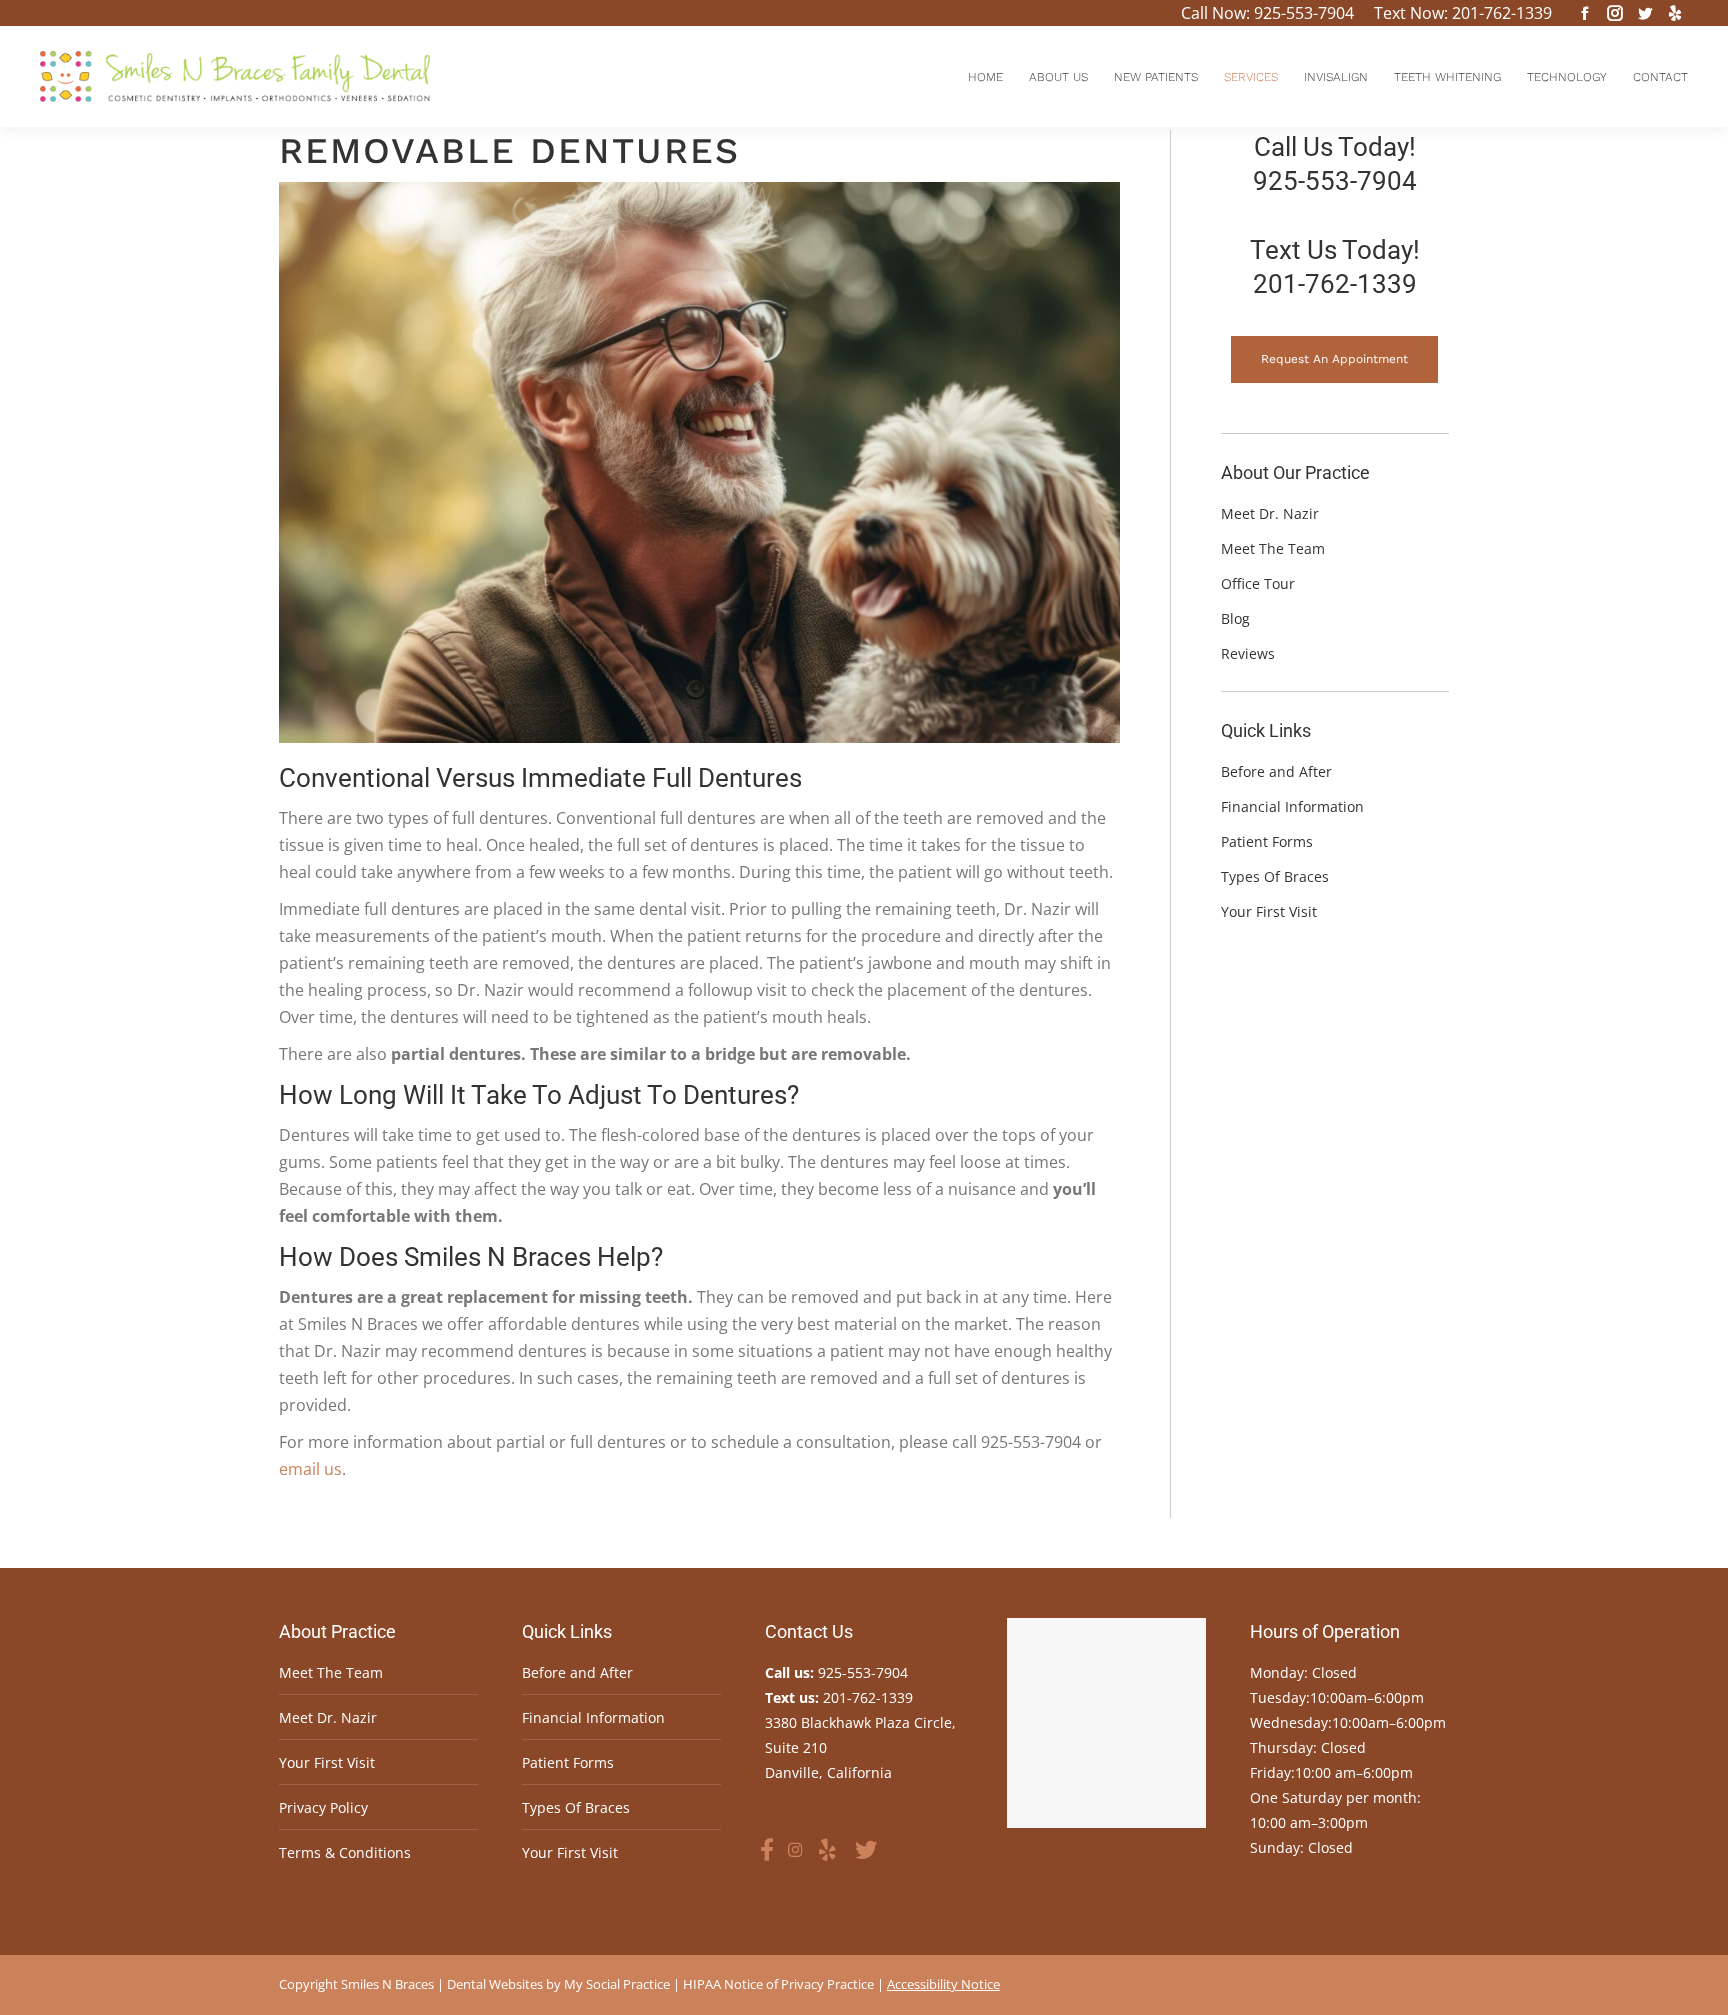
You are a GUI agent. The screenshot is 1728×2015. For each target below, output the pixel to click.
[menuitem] (985, 77)
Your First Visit (327, 1762)
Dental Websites (495, 1984)
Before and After (577, 1672)
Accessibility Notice (943, 1984)
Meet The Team (331, 1672)
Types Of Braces (576, 1807)
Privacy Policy (323, 1807)
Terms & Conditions (345, 1852)
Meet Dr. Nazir (328, 1717)
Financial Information (593, 1717)
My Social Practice (615, 1984)
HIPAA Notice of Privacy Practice (778, 1984)
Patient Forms (568, 1762)
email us (310, 1469)
